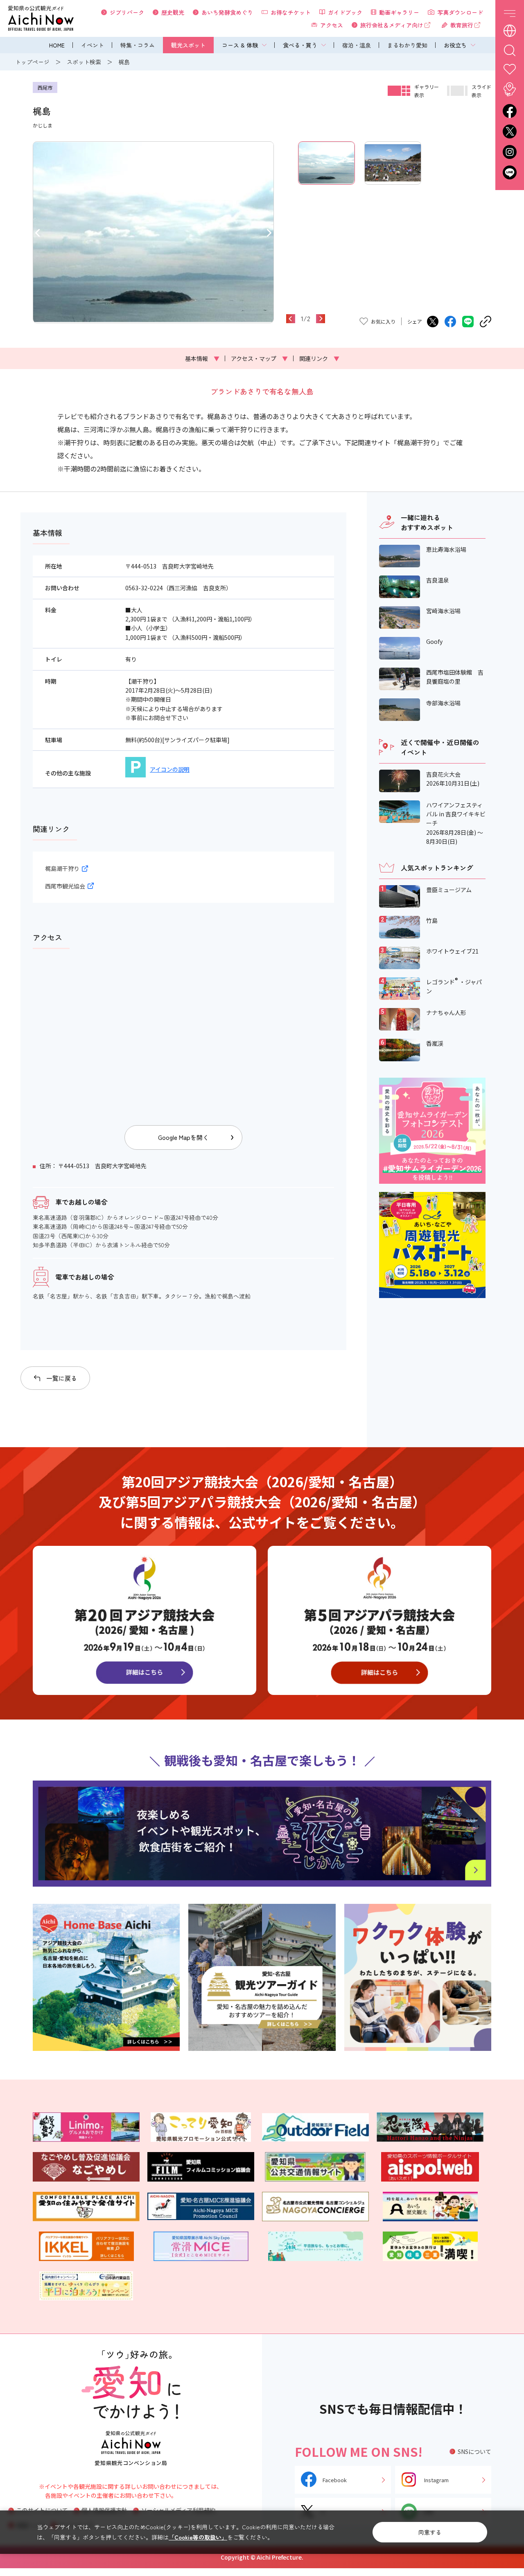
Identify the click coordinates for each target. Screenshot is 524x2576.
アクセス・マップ (259, 358)
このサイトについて (42, 2510)
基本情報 (202, 358)
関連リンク (319, 358)
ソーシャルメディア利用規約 (178, 2510)
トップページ (32, 62)
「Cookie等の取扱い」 (198, 2537)
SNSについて (474, 2451)
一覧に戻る (62, 1378)
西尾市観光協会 (65, 886)
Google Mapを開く (183, 1137)
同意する (430, 2532)
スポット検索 (84, 62)
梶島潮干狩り (62, 868)
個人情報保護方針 (104, 2510)
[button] (37, 232)
